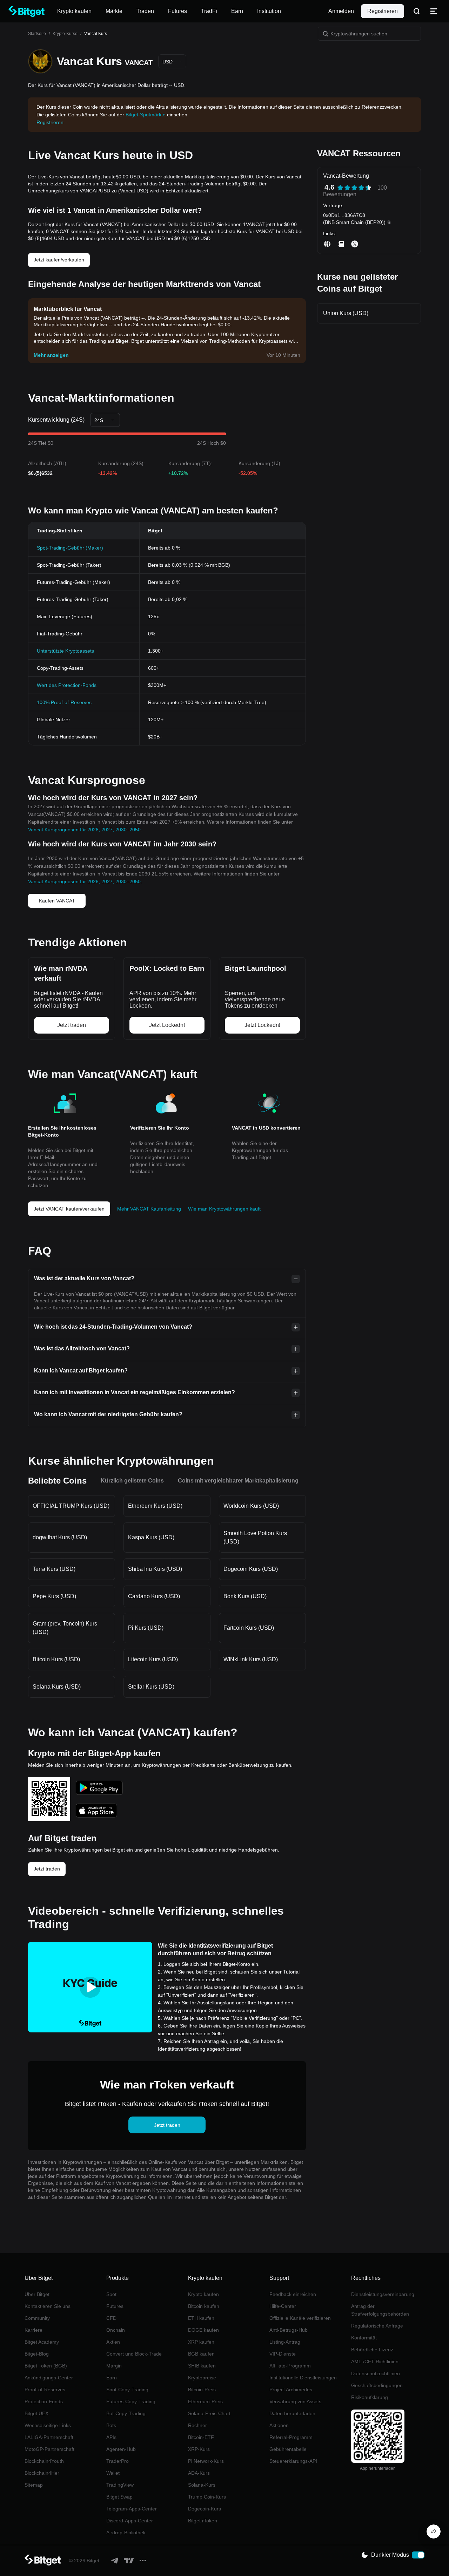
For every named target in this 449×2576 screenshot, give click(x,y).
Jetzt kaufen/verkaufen (59, 260)
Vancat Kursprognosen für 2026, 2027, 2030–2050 (84, 830)
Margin (114, 2366)
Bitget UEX (36, 2413)
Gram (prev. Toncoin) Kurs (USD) (65, 1628)
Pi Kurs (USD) (146, 1628)
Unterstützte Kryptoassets (65, 651)
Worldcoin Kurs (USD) (251, 1506)
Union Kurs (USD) (346, 313)
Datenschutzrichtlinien (376, 2373)
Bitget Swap (119, 2497)
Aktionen (279, 2425)
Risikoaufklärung (370, 2397)
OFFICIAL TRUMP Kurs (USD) (71, 1506)
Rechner (197, 2425)
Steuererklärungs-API (293, 2461)
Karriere (33, 2330)
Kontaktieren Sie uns (48, 2306)
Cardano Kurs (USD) (154, 1596)
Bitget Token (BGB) (46, 2366)
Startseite (37, 34)
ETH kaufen (201, 2318)
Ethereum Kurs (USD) (155, 1506)
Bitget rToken (203, 2521)
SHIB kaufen (202, 2366)
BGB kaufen (201, 2354)
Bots (111, 2425)
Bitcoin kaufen (204, 2306)
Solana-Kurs (202, 2485)
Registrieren (383, 11)
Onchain (116, 2330)
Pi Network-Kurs (206, 2461)
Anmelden (341, 11)
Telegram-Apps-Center (132, 2509)
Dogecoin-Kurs (205, 2509)
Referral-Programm (291, 2437)
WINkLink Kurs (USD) (251, 1659)
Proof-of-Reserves (45, 2390)
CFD (111, 2318)
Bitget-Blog (37, 2354)
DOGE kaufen (203, 2330)
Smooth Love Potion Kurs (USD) (255, 1537)
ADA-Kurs (199, 2473)
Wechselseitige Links (48, 2425)
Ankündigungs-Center (49, 2378)
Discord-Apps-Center (130, 2521)
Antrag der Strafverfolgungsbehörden (380, 2310)
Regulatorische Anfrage (377, 2326)
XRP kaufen (201, 2342)
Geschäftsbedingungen (377, 2385)
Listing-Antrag (285, 2342)
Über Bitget (37, 2294)
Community (37, 2318)
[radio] (340, 188)
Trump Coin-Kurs (207, 2497)
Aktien (113, 2342)
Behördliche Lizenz (372, 2350)
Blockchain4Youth (44, 2461)
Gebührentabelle (288, 2449)
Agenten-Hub (121, 2449)
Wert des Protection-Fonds (67, 685)
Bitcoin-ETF (201, 2437)
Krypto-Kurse (65, 34)
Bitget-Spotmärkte (146, 115)
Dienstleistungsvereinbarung (383, 2294)
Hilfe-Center (283, 2306)
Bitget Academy (42, 2342)
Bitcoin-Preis (202, 2390)
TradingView (120, 2485)
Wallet (113, 2473)
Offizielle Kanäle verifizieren (300, 2318)
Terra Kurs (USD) (54, 1569)
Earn (112, 2378)
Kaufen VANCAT (57, 901)
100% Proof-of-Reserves (64, 702)
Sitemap (34, 2485)
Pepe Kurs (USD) (54, 1596)
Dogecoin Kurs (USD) (251, 1569)
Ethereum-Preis (205, 2401)
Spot (111, 2294)
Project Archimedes (291, 2390)
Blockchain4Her (42, 2473)
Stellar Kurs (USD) (151, 1687)
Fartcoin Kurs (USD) (249, 1628)
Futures (115, 2306)
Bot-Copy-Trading (126, 2413)
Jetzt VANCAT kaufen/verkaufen (69, 1209)
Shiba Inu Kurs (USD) (155, 1569)
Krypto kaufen (203, 2294)
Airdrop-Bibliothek (126, 2533)
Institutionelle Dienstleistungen (303, 2378)
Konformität (364, 2338)
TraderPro (118, 2461)
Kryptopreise (202, 2378)
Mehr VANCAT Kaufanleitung (149, 1209)
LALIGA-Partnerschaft (49, 2437)
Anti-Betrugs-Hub (289, 2330)
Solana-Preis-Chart (209, 2413)
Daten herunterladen (292, 2413)
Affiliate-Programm (290, 2366)
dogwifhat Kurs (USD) (60, 1537)
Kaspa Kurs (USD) (151, 1537)
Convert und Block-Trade (134, 2354)
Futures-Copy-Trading (131, 2401)
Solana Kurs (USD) (57, 1687)
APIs (111, 2437)
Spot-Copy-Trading (127, 2390)
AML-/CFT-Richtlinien (375, 2362)
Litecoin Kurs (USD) (153, 1659)
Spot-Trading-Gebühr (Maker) (70, 548)
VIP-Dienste (283, 2354)
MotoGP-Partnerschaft (49, 2449)
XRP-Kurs (199, 2449)
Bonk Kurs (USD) (245, 1596)
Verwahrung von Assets (295, 2401)
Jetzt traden (47, 1869)
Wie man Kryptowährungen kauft (224, 1209)
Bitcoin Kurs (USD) (56, 1659)
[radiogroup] (354, 188)
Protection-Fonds (44, 2401)
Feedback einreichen (293, 2294)
